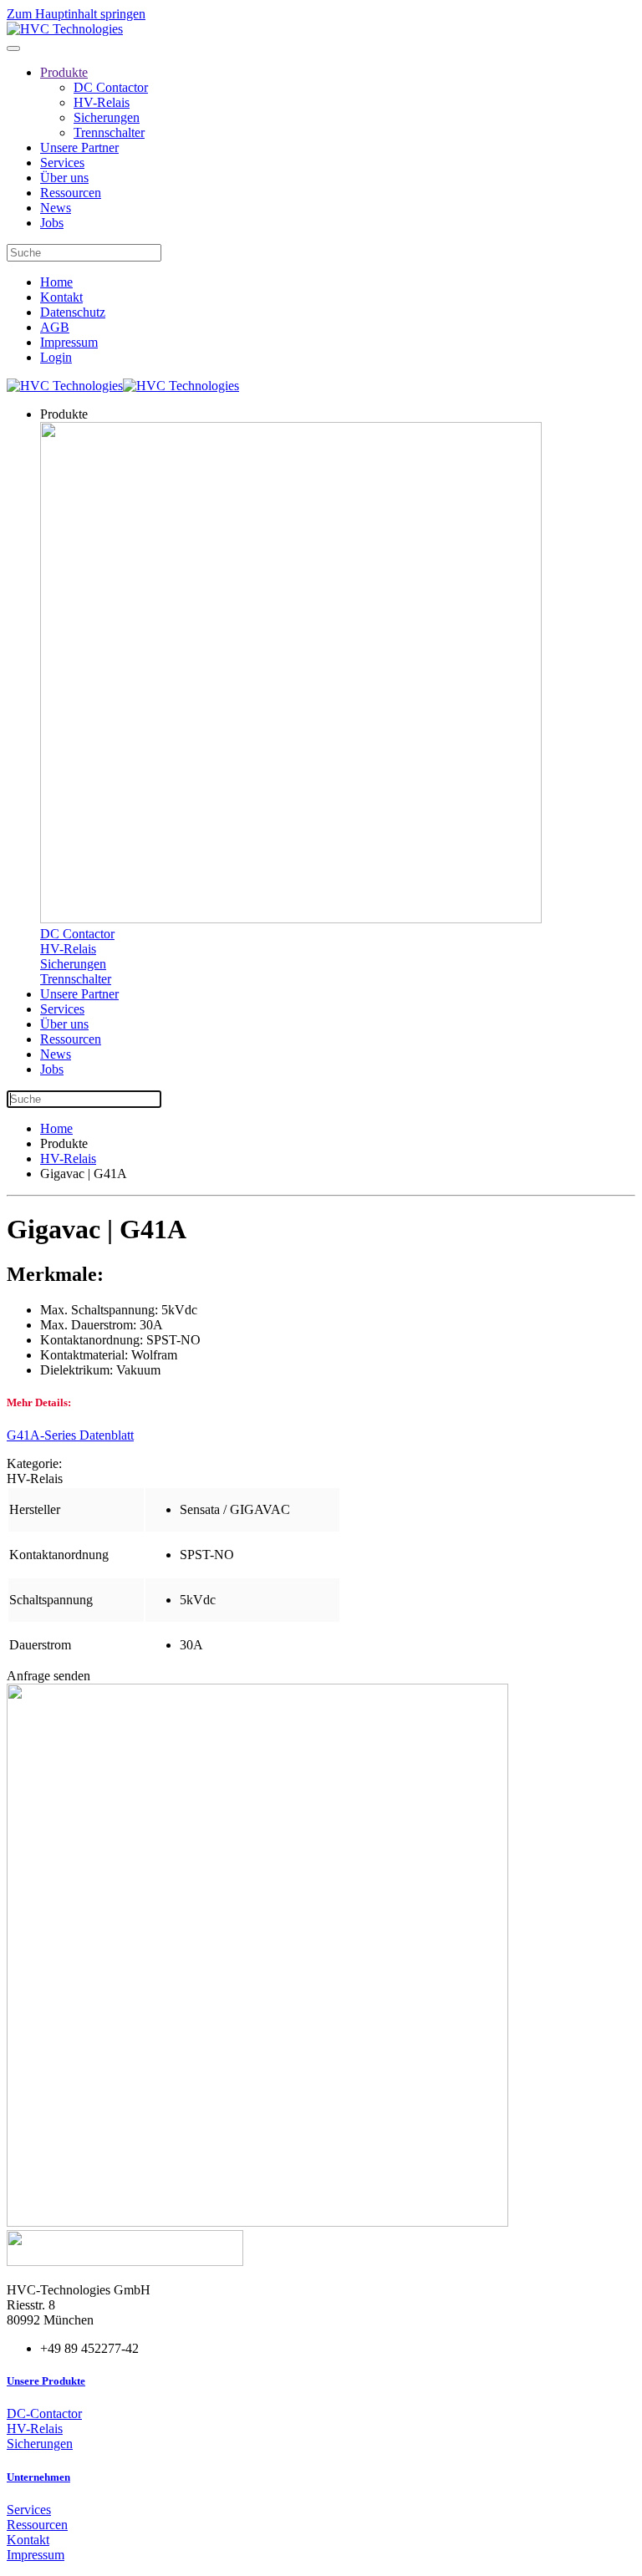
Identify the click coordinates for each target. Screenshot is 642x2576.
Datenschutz (73, 312)
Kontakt (61, 297)
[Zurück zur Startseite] (65, 29)
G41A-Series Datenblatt (70, 1435)
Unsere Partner (79, 147)
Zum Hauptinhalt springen (76, 14)
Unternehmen (38, 2477)
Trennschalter (109, 132)
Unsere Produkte (46, 2381)
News (56, 208)
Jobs (52, 223)
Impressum (69, 342)
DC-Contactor (44, 2413)
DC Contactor (111, 87)
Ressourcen (71, 193)
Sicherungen (107, 117)
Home (56, 282)
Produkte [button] (64, 414)
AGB (55, 327)
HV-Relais (102, 102)
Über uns (64, 178)
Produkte (64, 72)
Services (62, 163)
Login (56, 357)
